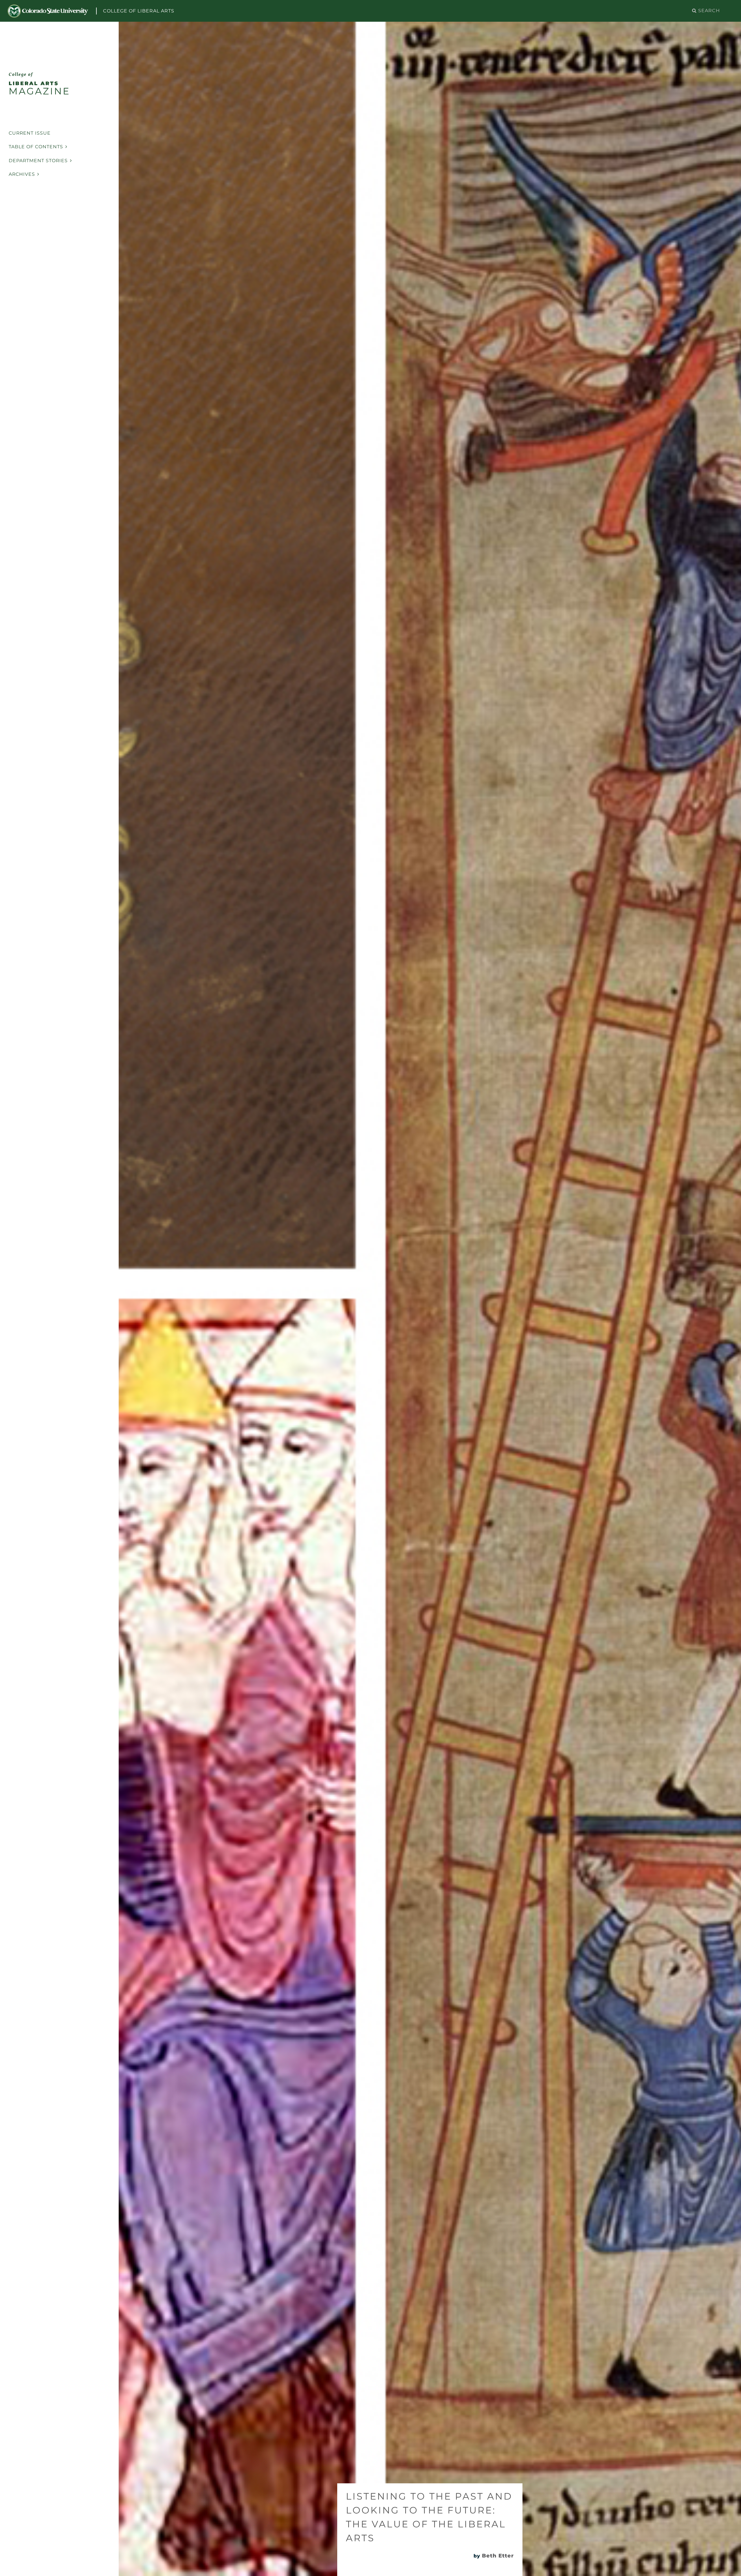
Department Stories (38, 161)
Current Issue (30, 133)
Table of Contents (36, 147)
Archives (22, 174)
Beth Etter (498, 2556)
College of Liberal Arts (139, 11)
